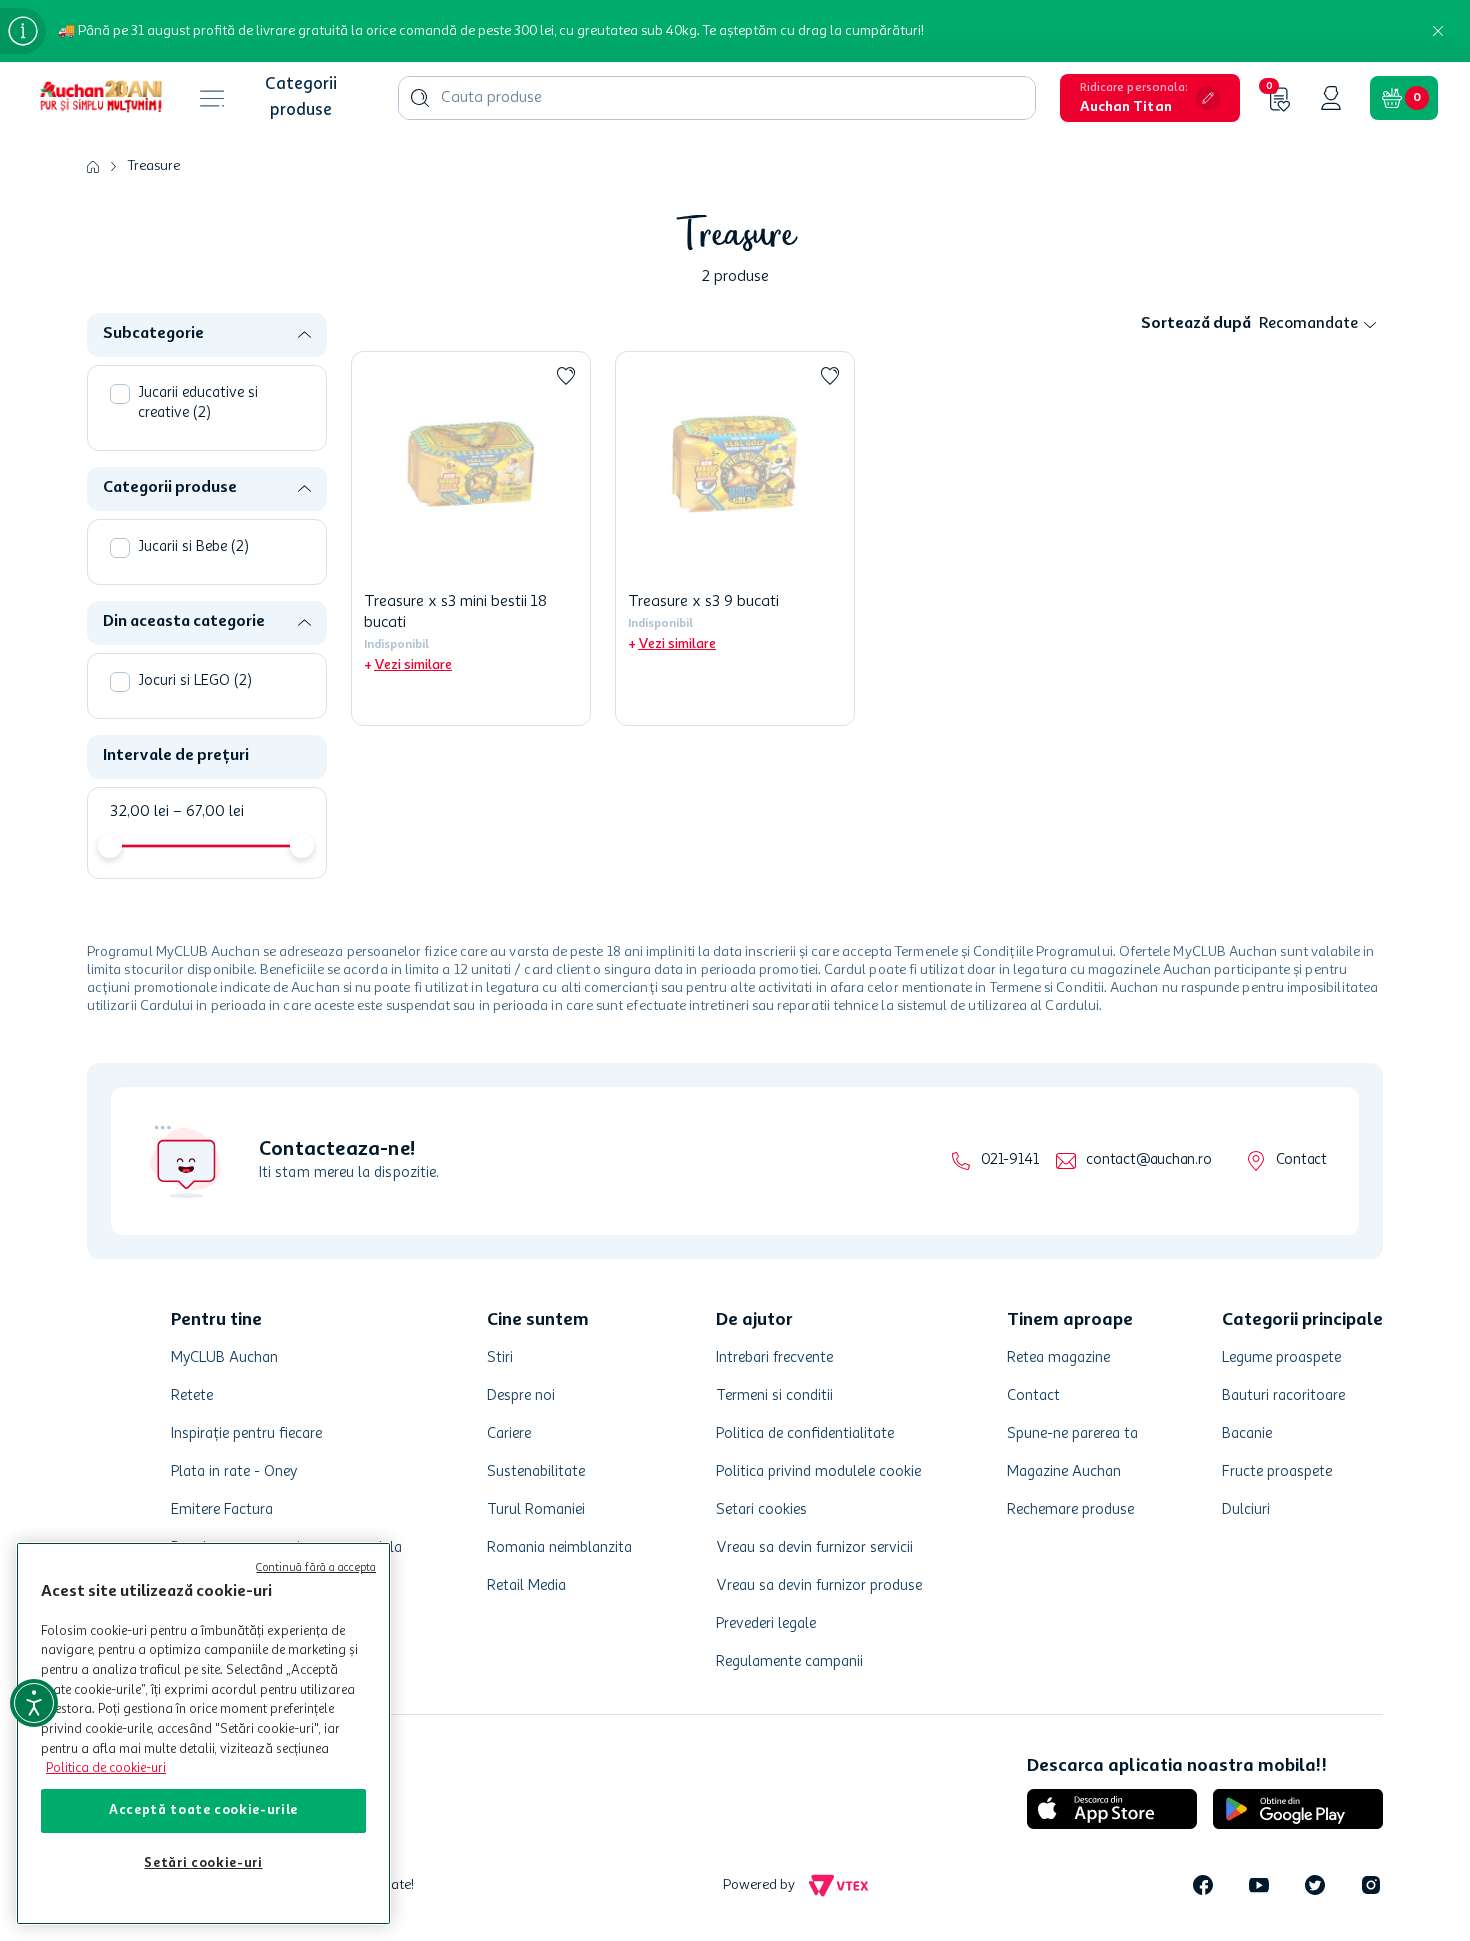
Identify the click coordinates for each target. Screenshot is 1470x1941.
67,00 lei (208, 812)
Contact (1301, 1160)
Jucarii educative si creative (198, 403)
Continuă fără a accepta (316, 1568)
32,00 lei (139, 812)
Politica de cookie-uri (106, 1768)
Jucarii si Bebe (193, 547)
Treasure (154, 166)
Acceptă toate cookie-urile (203, 1810)
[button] (1150, 98)
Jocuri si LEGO (195, 681)
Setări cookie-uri (203, 1863)
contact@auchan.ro (1148, 1160)
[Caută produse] (420, 98)
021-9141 (1009, 1160)
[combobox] (717, 98)
